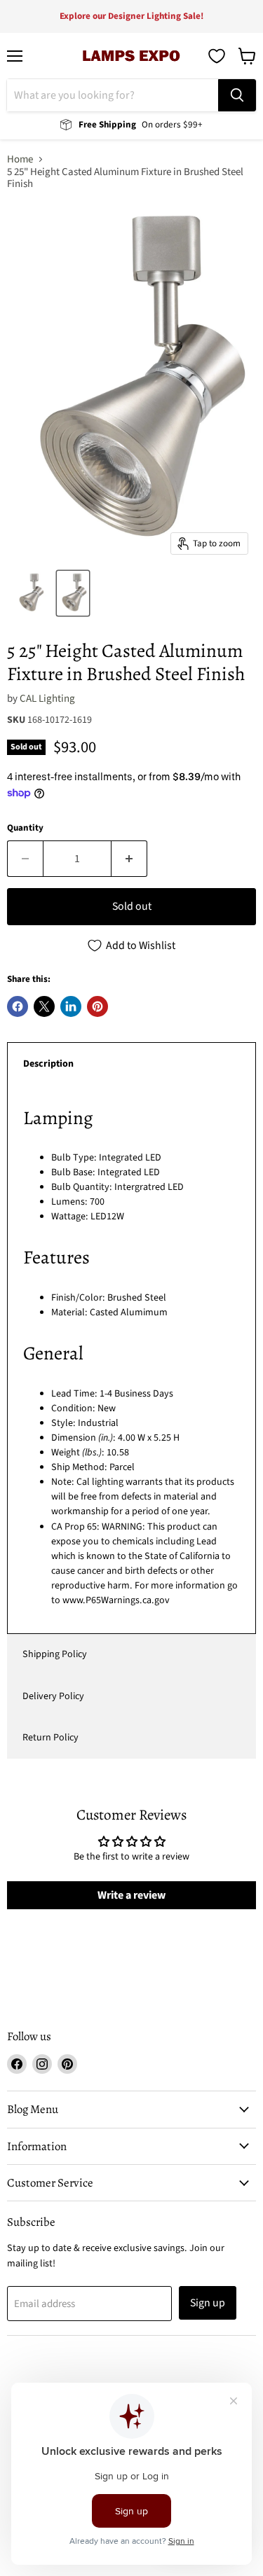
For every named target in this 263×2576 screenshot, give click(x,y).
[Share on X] (44, 1006)
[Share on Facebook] (18, 1006)
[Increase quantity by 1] (129, 859)
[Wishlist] (217, 56)
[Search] (237, 95)
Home (20, 159)
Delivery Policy (53, 1696)
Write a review (131, 1895)
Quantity (25, 828)
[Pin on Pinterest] (97, 1006)
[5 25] (30, 593)
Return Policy (50, 1738)
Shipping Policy (55, 1654)
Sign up (208, 2303)
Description (48, 1064)
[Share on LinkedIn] (71, 1006)
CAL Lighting (47, 699)
